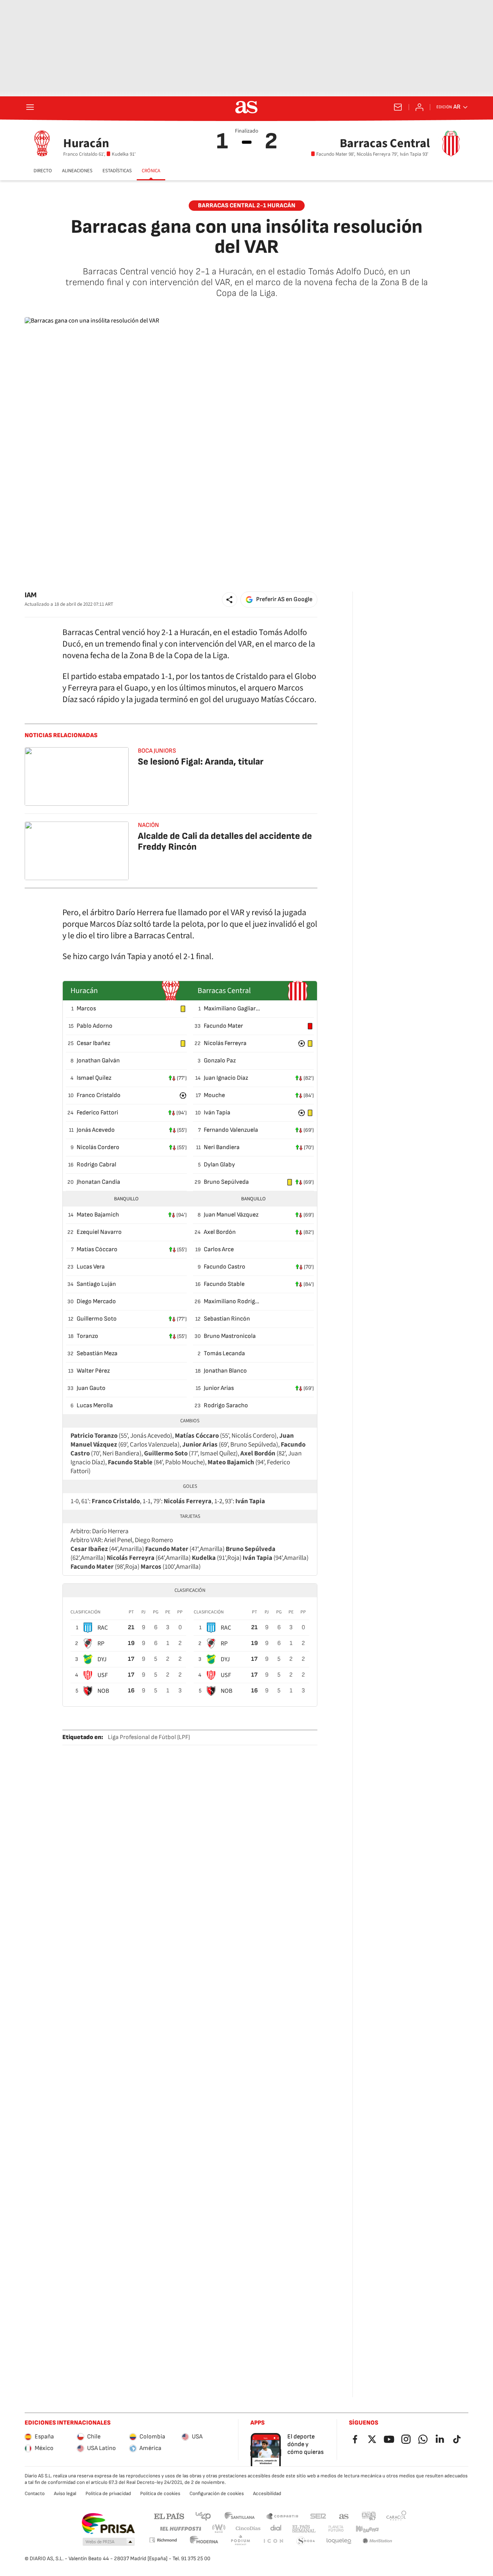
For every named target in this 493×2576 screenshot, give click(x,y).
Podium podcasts (240, 2541)
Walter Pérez (93, 1371)
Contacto (35, 2494)
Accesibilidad (267, 2494)
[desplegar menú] (30, 107)
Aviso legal (65, 2494)
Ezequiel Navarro (99, 1232)
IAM (31, 595)
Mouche (214, 1095)
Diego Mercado (96, 1301)
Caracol (396, 2516)
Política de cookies (160, 2494)
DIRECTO (43, 171)
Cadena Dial (276, 2529)
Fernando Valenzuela (231, 1130)
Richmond (163, 2540)
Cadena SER (318, 2516)
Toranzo (87, 1336)
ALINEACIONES (77, 171)
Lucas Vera (91, 1267)
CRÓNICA (151, 171)
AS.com (344, 2516)
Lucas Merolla (95, 1406)
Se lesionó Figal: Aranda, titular (201, 762)
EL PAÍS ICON (273, 2541)
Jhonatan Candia (98, 1182)
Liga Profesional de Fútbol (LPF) (149, 1737)
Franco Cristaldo (99, 1095)
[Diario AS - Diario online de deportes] (246, 107)
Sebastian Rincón (227, 1319)
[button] (230, 600)
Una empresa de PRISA (108, 2524)
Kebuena (367, 2529)
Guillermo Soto (97, 1319)
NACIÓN (148, 825)
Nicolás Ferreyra (225, 1043)
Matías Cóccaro (97, 1249)
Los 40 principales (203, 2516)
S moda (306, 2541)
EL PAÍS (169, 2516)
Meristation (377, 2541)
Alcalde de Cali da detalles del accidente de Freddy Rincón (225, 841)
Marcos (86, 1009)
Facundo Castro (225, 1267)
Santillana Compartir (282, 2516)
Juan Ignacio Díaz (226, 1078)
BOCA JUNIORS (157, 751)
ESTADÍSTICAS (117, 171)
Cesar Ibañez (93, 1043)
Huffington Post (180, 2529)
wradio (219, 2529)
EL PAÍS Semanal (304, 2529)
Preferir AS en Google (284, 599)
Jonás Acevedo (96, 1130)
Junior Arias (219, 1388)
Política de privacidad (108, 2494)
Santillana (239, 2516)
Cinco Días (248, 2529)
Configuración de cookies (217, 2494)
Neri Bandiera (222, 1147)
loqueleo (339, 2541)
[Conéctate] (419, 107)
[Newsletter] (398, 107)
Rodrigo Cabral (96, 1165)
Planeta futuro (336, 2529)
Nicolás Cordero (98, 1147)
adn (369, 2516)
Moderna (204, 2541)
